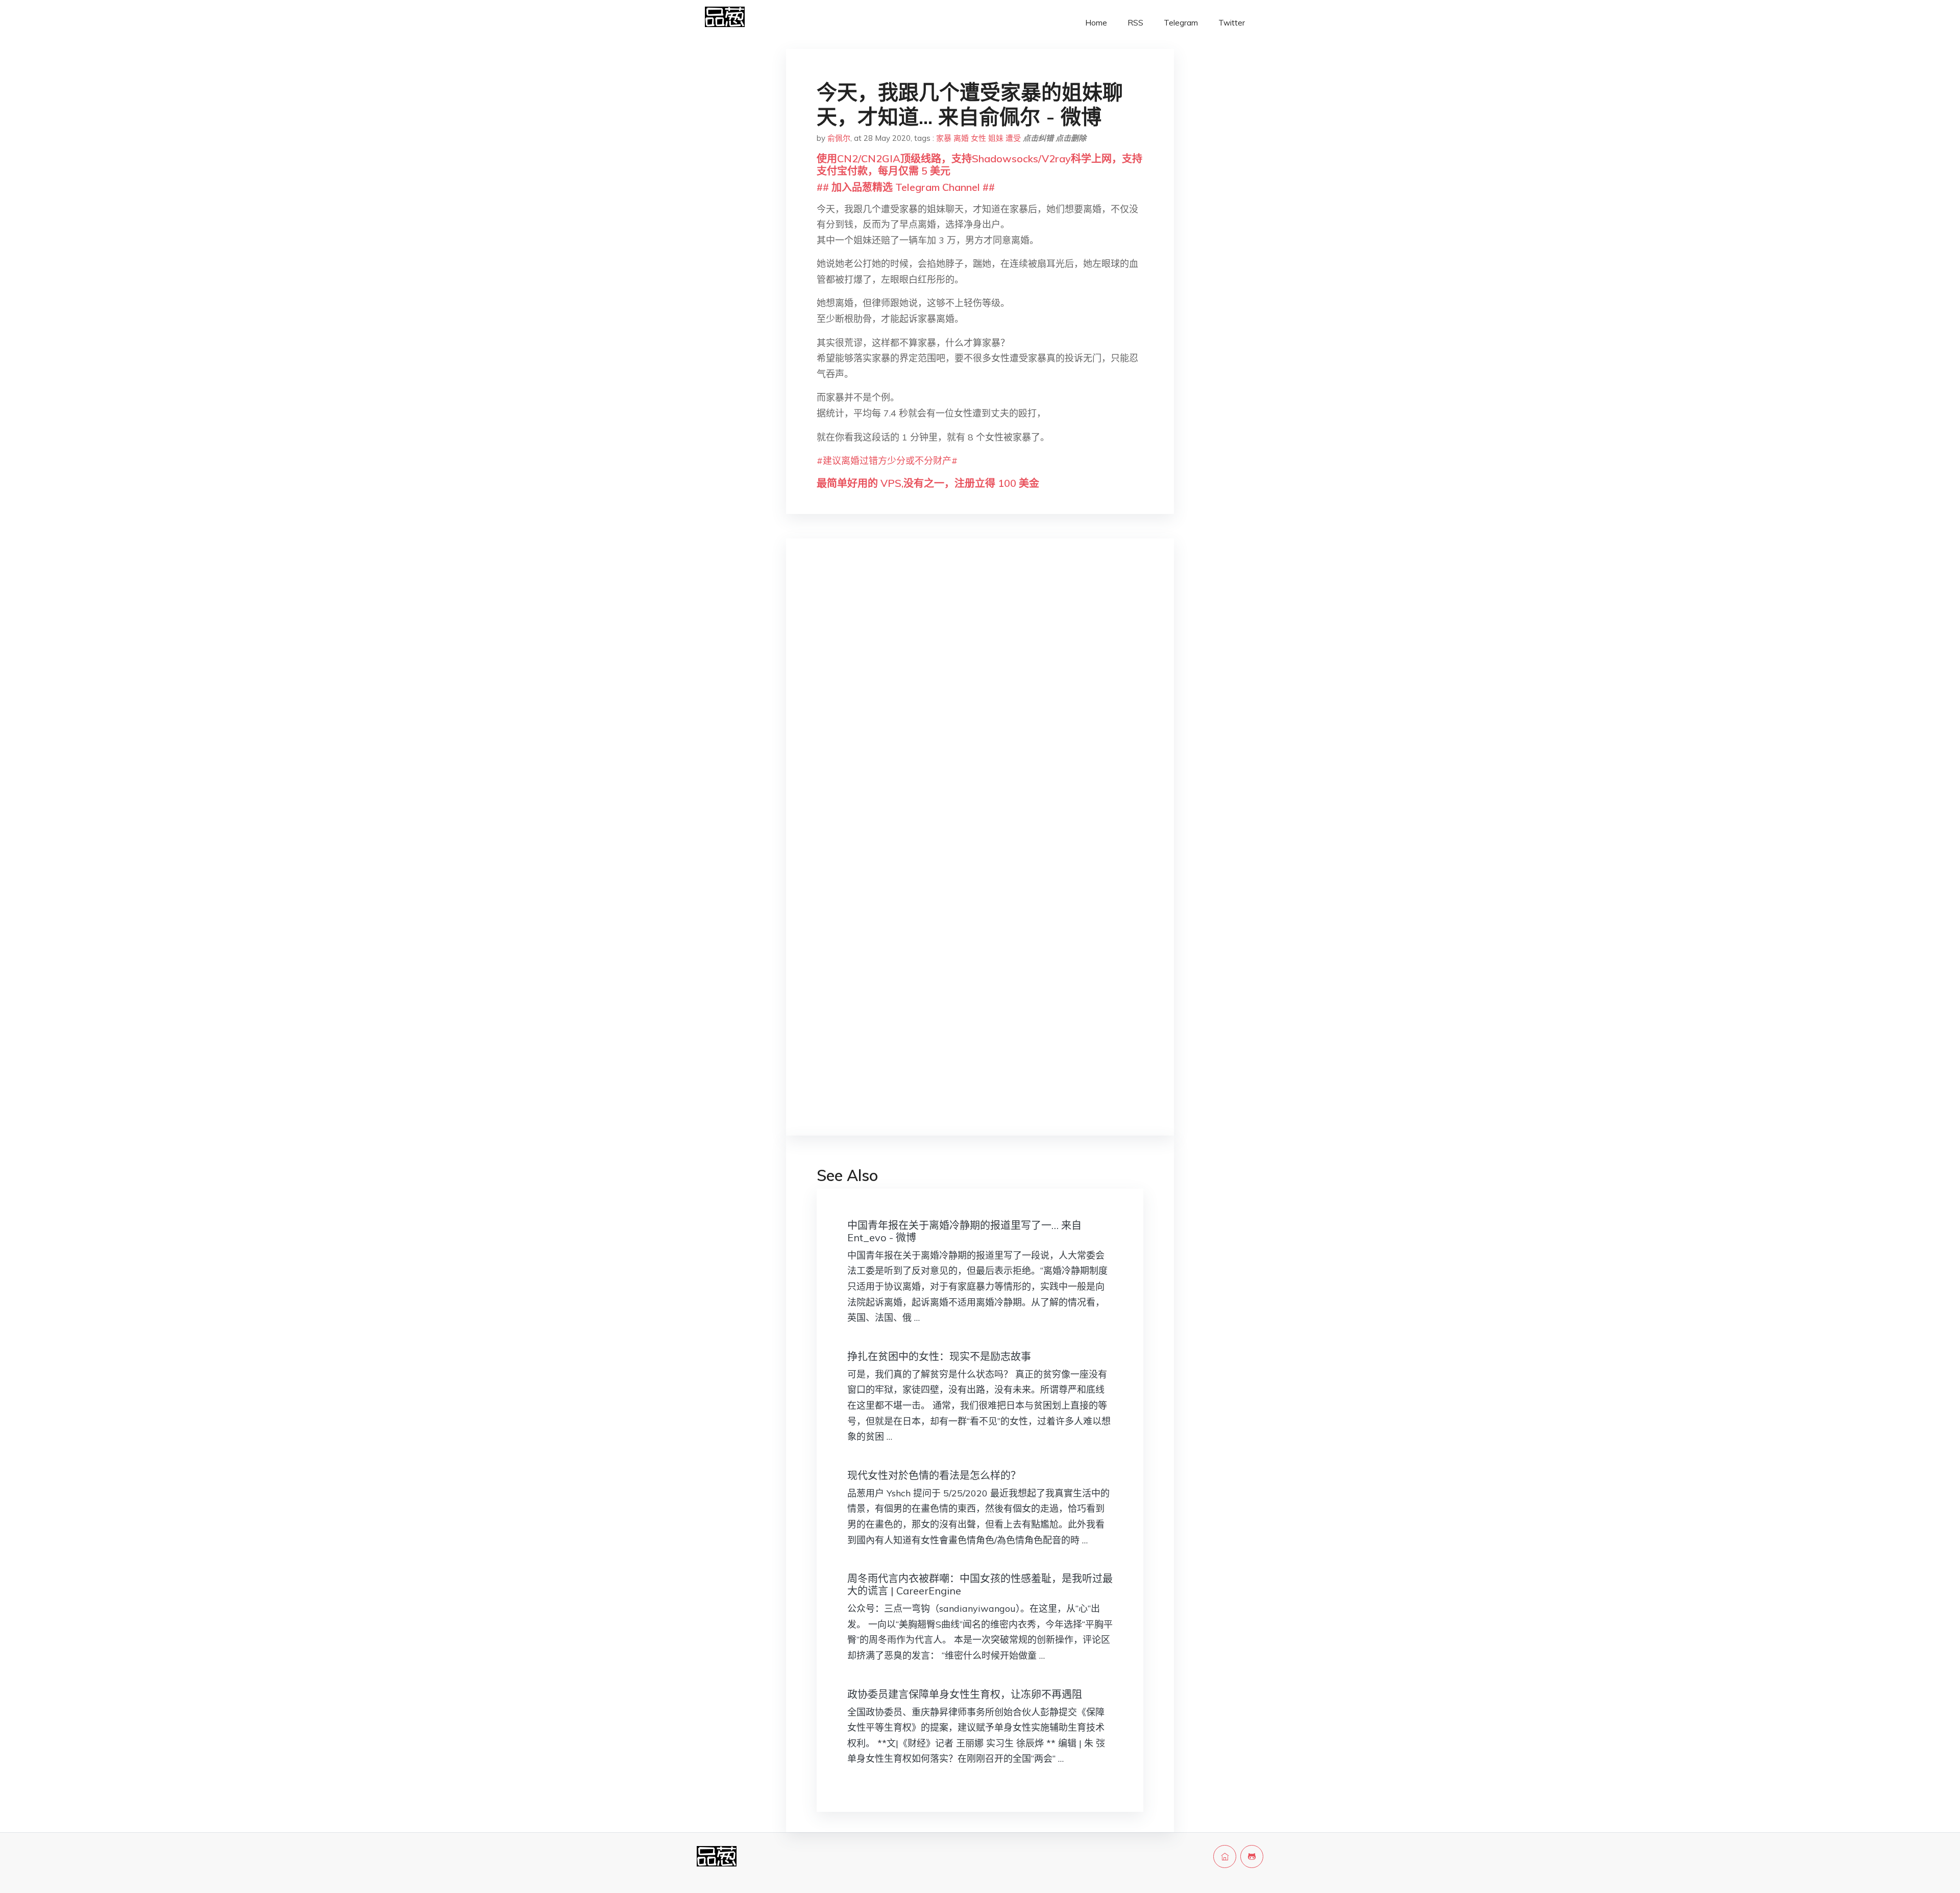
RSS (1135, 23)
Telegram (1181, 23)
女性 (978, 138)
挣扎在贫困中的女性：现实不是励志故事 (939, 1356)
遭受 (1013, 138)
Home (1096, 23)
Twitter (1232, 23)
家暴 (944, 138)
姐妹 (996, 138)
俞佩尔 (839, 138)
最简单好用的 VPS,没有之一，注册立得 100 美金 (928, 483)
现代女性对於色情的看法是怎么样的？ (934, 1475)
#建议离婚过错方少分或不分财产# (887, 461)
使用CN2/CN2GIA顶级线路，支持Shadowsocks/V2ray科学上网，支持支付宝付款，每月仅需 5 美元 (979, 165)
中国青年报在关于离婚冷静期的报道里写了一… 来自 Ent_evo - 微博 (964, 1231)
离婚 (961, 138)
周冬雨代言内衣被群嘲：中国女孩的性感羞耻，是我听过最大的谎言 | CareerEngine (980, 1584)
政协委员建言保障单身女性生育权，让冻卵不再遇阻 (965, 1694)
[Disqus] (980, 708)
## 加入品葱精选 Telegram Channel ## (906, 187)
